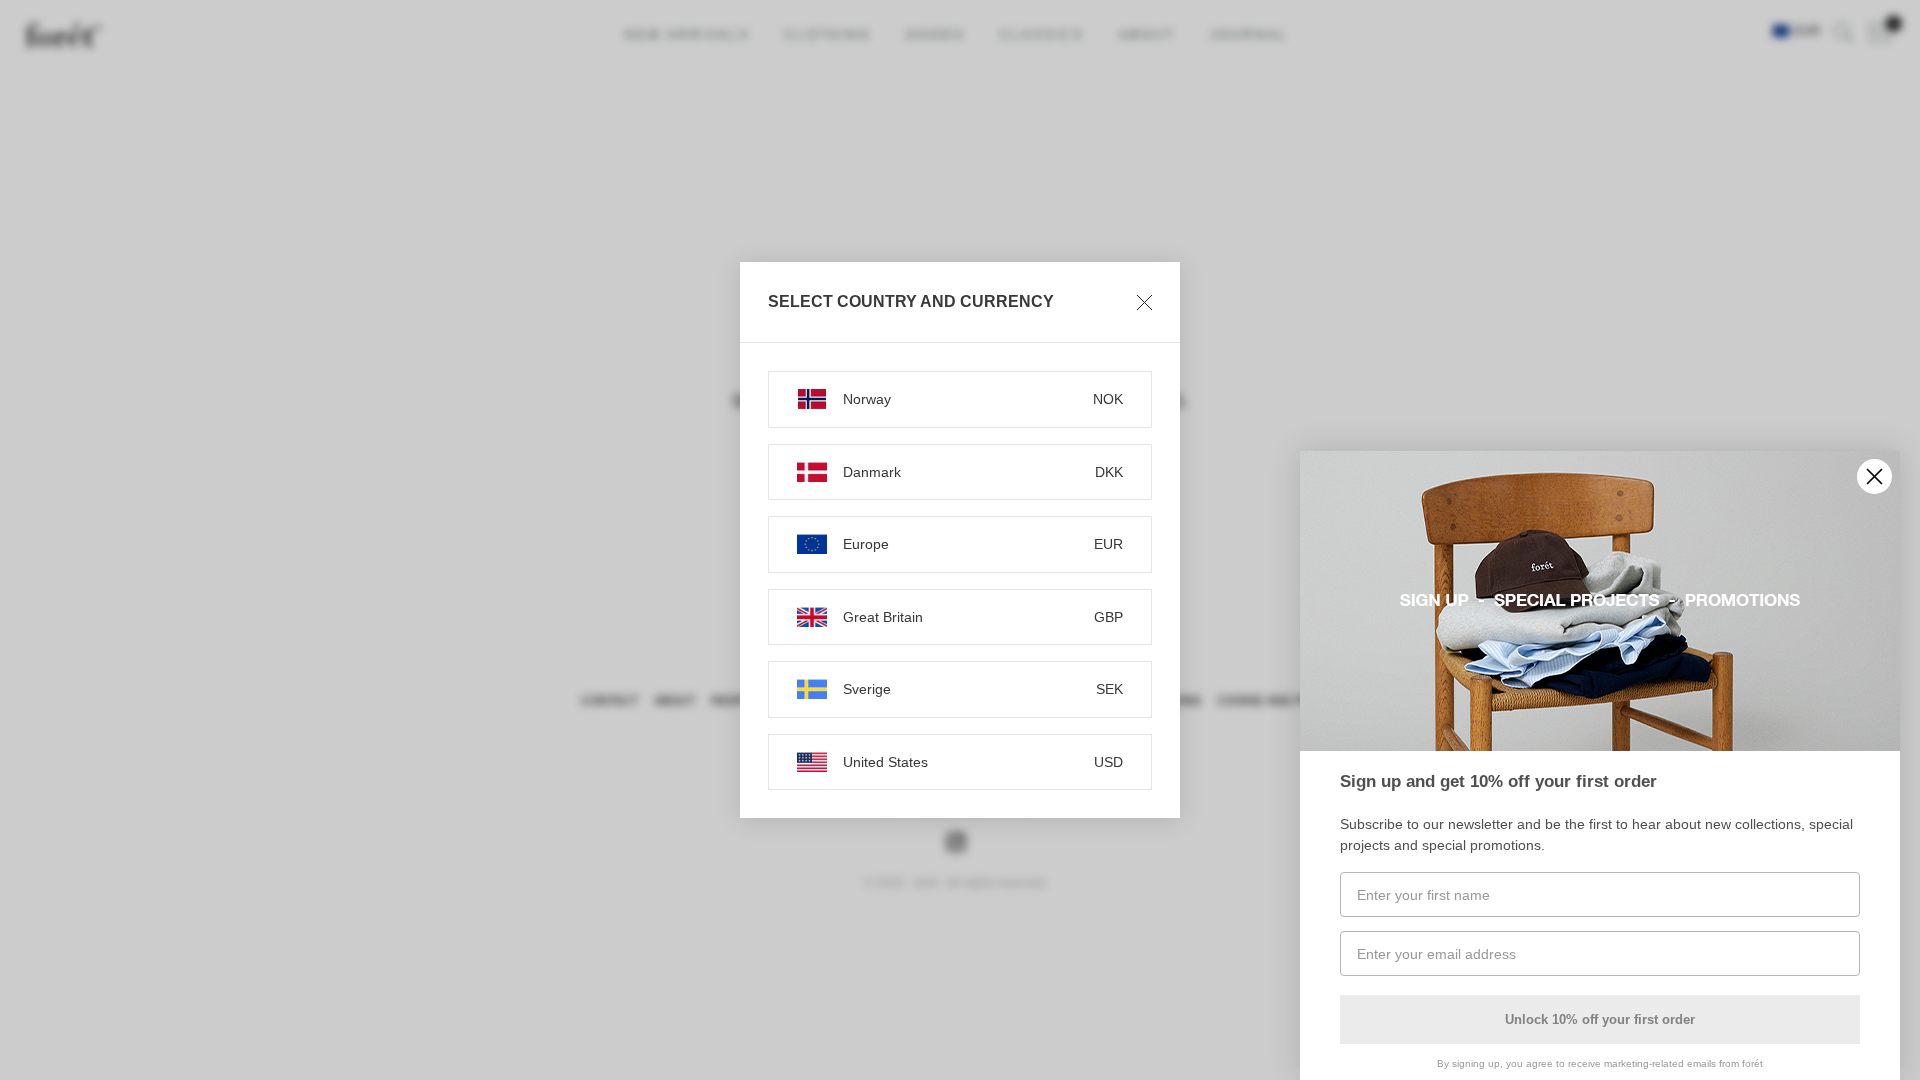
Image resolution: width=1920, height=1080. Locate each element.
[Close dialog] (1874, 476)
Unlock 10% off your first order (1600, 1019)
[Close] (1144, 302)
